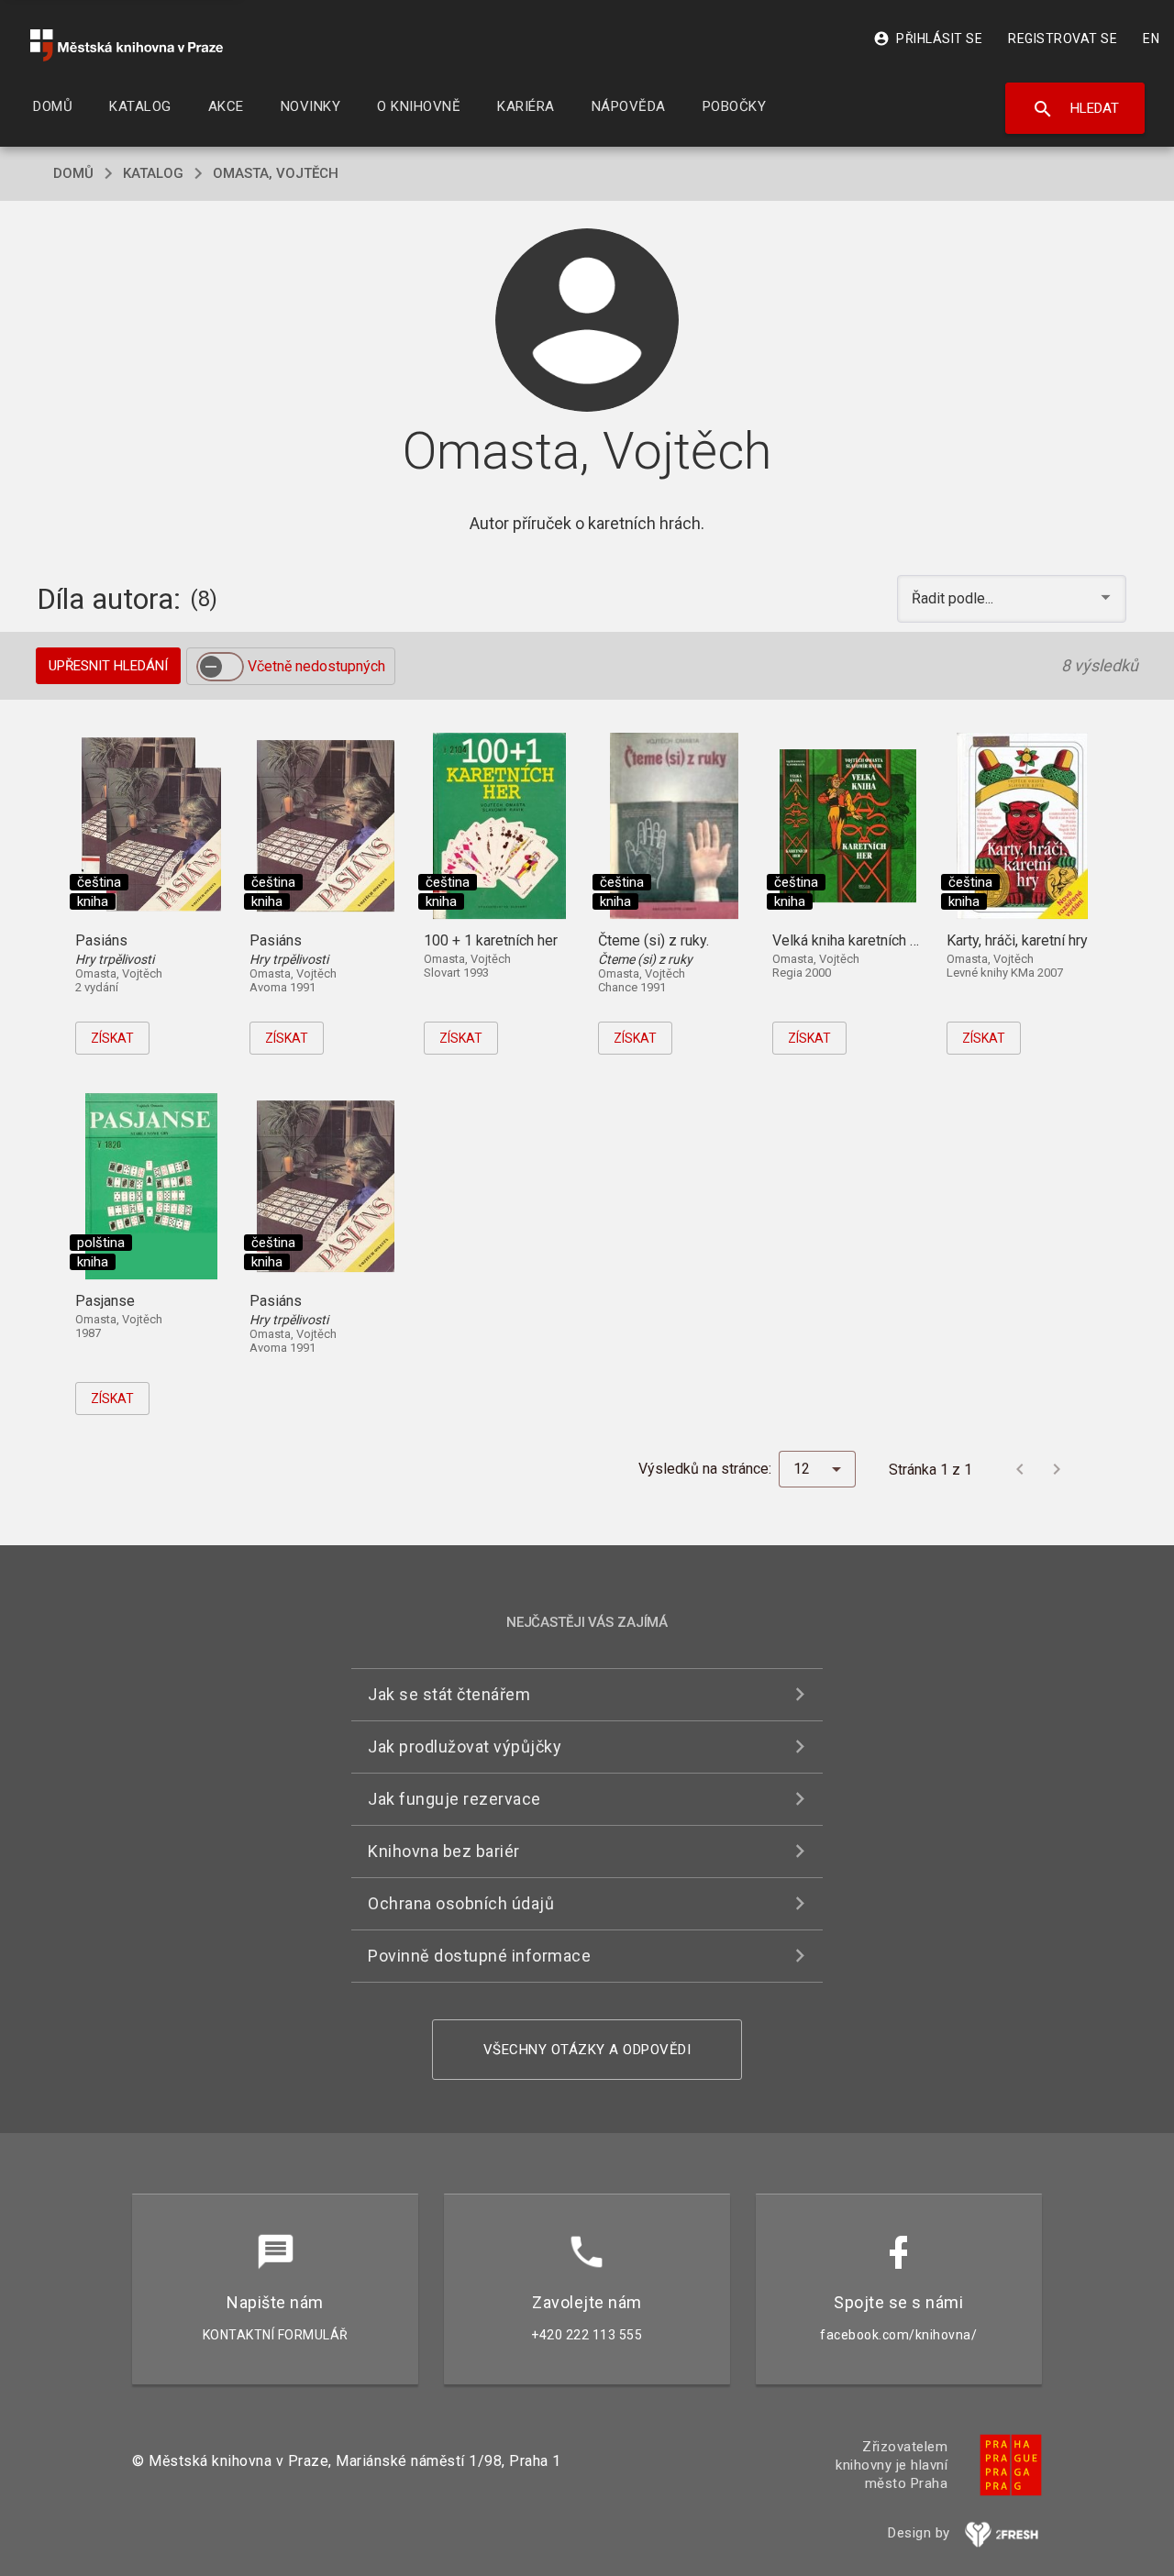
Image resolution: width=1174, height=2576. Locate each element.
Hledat (1075, 109)
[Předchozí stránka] (1020, 1469)
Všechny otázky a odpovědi (587, 2050)
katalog (153, 173)
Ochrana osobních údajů (461, 1903)
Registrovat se (1063, 39)
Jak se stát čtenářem (449, 1694)
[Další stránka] (1057, 1469)
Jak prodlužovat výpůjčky (465, 1747)
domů (73, 173)
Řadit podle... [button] (954, 598)
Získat (112, 1038)
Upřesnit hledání (108, 666)
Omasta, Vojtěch (276, 173)
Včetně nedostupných (316, 666)
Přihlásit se (928, 39)
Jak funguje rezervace (454, 1799)
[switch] (220, 667)
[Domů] (127, 45)
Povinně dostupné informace (479, 1956)
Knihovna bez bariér (444, 1851)
